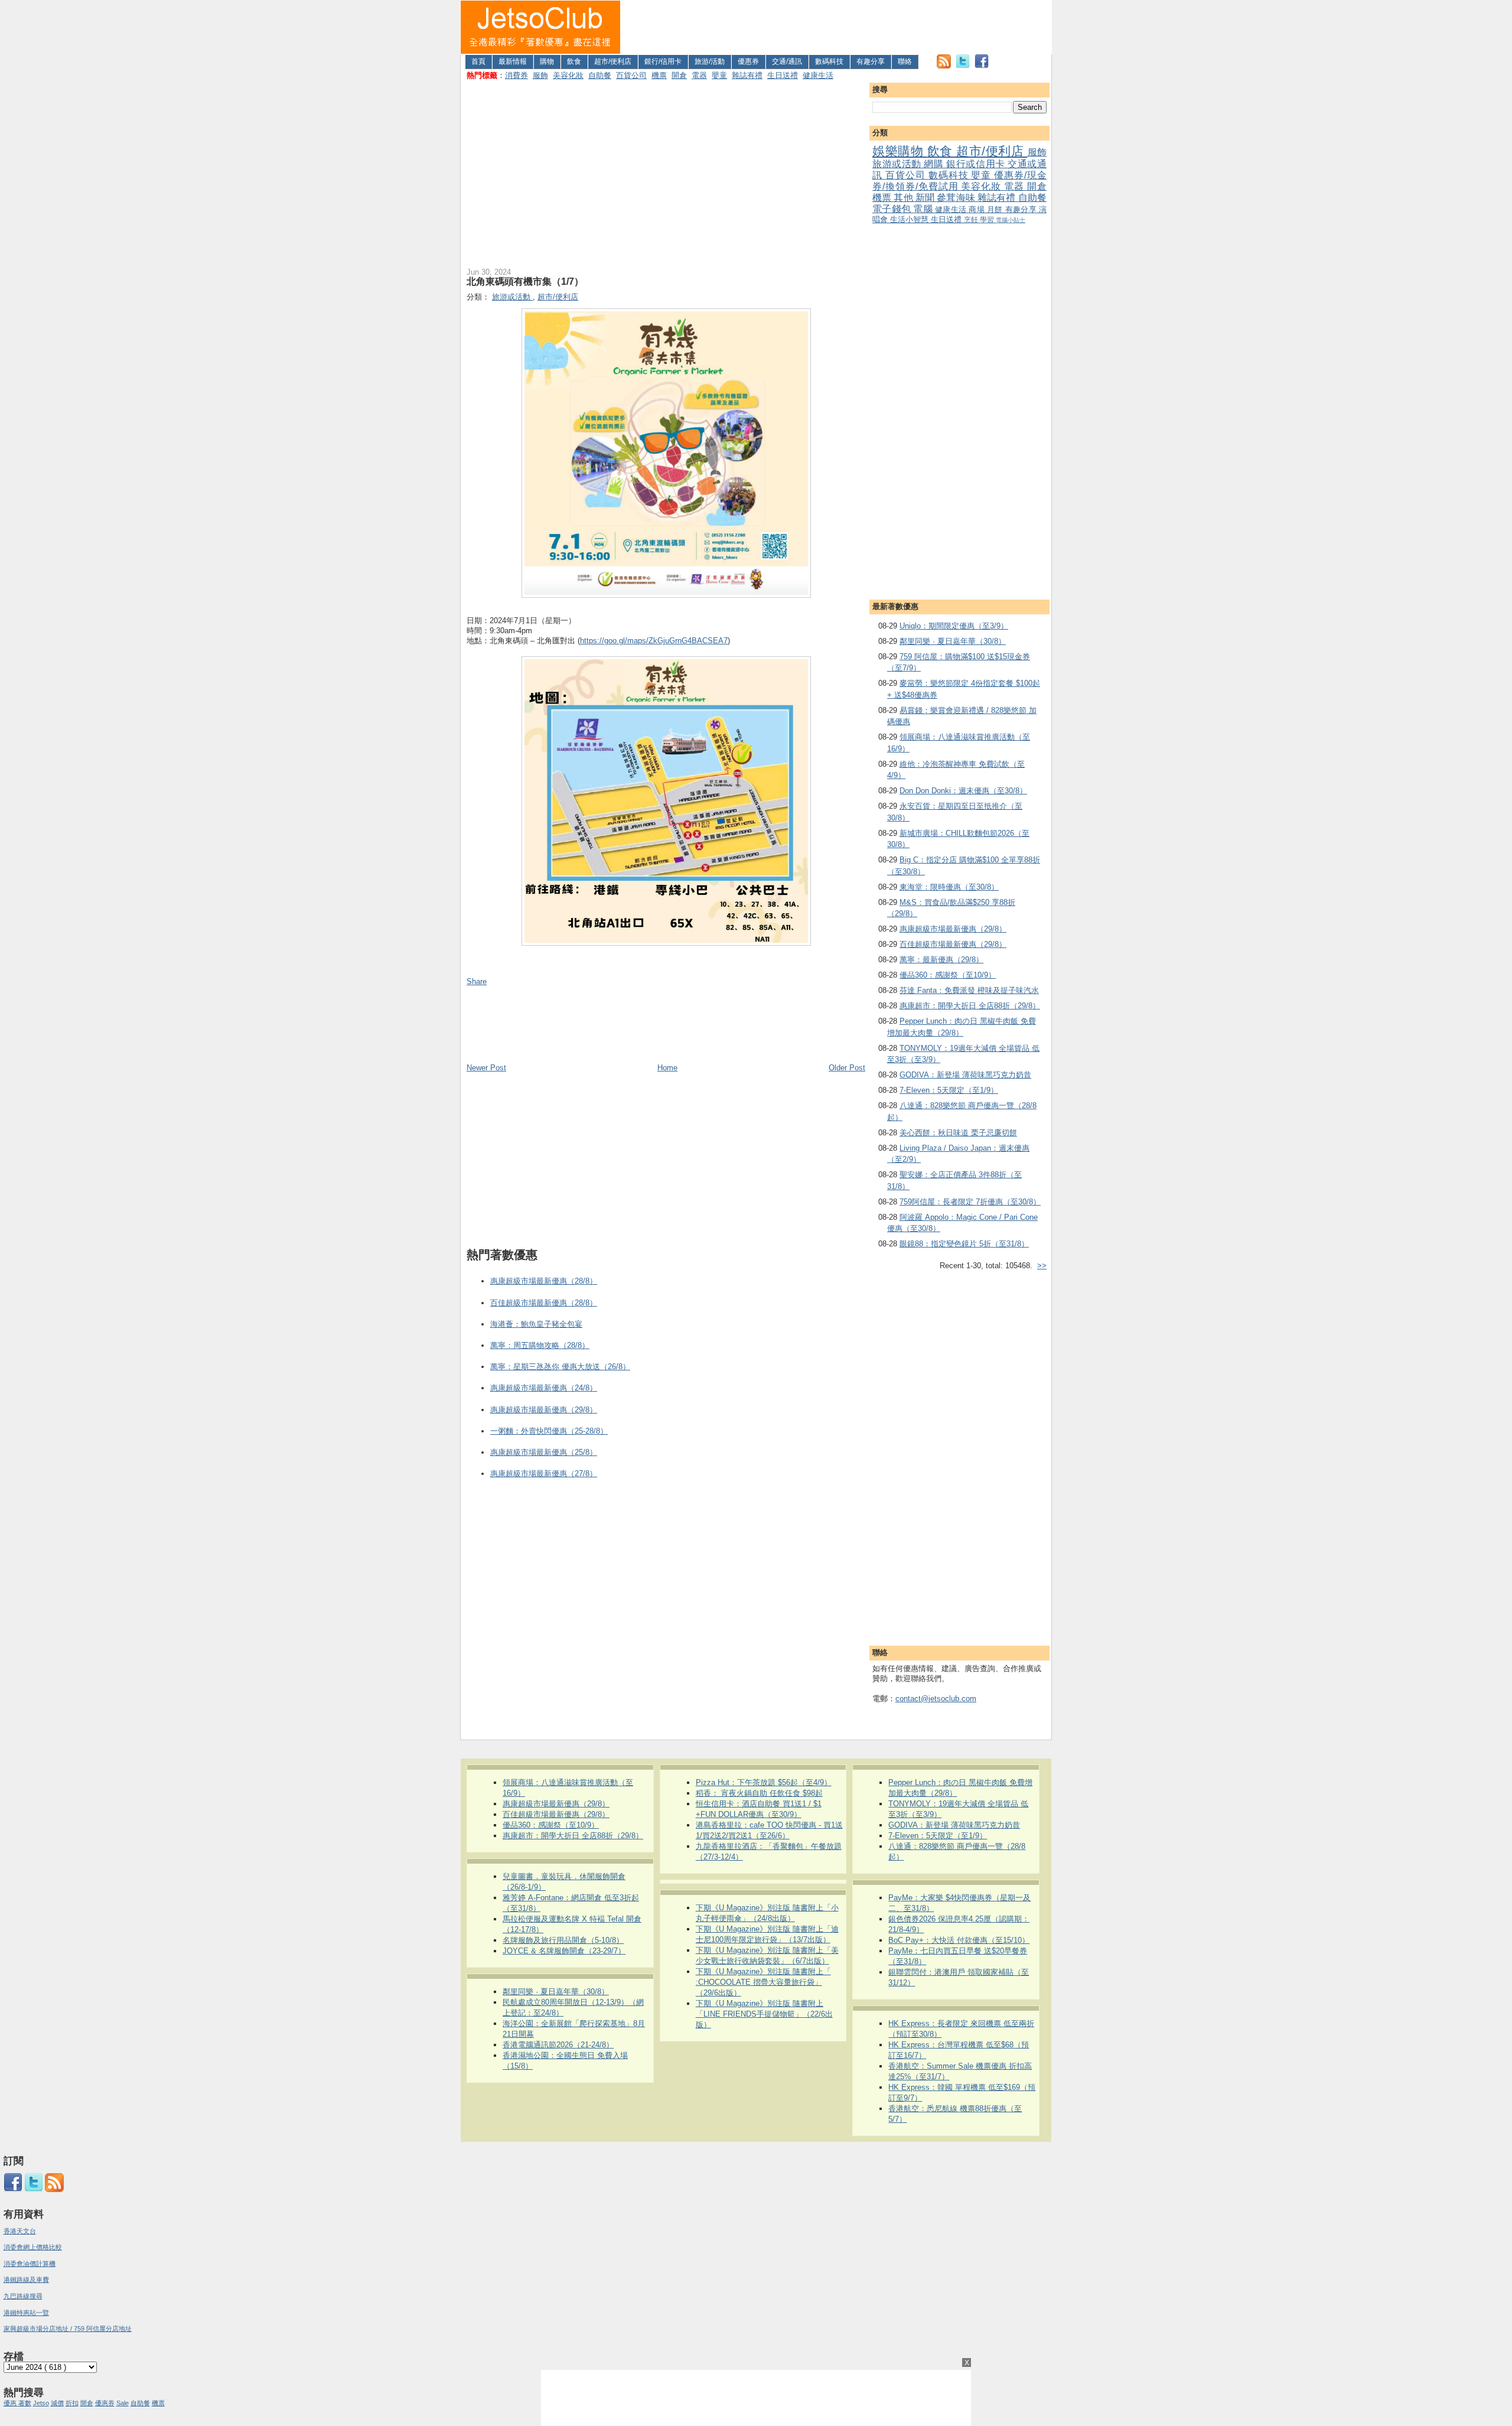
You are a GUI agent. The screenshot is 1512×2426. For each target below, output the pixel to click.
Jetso (41, 2403)
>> (1042, 1266)
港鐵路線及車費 (26, 2280)
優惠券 (748, 61)
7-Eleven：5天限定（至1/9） (949, 1090)
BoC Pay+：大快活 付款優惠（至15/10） (959, 1940)
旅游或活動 (898, 164)
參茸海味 (957, 198)
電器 (699, 75)
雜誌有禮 (747, 75)
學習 (988, 219)
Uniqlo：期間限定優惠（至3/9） (954, 626)
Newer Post (486, 1068)
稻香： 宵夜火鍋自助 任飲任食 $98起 (759, 1793)
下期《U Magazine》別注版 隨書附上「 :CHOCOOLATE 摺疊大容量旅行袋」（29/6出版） (763, 1982)
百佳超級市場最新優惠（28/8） (544, 1303)
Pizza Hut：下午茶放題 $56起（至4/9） (764, 1782)
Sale (123, 2403)
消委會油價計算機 (30, 2264)
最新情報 (513, 61)
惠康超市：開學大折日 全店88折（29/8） (970, 1006)
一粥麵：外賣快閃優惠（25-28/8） (549, 1431)
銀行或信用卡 (977, 164)
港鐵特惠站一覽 (26, 2313)
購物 (547, 61)
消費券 (517, 75)
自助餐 (600, 75)
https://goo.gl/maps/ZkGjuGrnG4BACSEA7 (654, 641)
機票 (659, 75)
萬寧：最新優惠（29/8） (941, 960)
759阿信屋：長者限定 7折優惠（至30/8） (970, 1202)
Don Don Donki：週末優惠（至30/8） (963, 791)
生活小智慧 (910, 219)
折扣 (72, 2403)
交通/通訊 (787, 61)
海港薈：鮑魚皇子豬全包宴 (536, 1324)
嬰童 (719, 75)
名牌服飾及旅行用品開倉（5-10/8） (563, 1940)
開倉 (679, 75)
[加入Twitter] (963, 66)
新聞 (926, 198)
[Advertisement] (836, 27)
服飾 (540, 75)
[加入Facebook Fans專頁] (982, 66)
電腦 (924, 209)
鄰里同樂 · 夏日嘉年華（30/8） (953, 641)
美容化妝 (568, 75)
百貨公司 (631, 75)
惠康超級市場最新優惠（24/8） (544, 1388)
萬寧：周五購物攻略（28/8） (540, 1345)
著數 (25, 2403)
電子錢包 (893, 209)
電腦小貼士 (1011, 220)
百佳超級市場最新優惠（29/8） (953, 944)
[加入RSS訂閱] (944, 66)
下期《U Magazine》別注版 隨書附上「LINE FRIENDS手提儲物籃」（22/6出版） (764, 2014)
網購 (935, 164)
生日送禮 (783, 75)
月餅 (996, 209)
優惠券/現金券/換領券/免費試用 (959, 181)
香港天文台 (20, 2231)
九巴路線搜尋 (23, 2296)
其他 (904, 198)
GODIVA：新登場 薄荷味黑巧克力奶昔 (965, 1075)
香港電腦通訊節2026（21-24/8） (558, 2045)
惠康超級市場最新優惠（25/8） (544, 1452)
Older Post (847, 1068)
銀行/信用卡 (663, 61)
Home (667, 1068)
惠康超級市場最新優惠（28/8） (544, 1281)
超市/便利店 (613, 61)
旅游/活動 (710, 61)
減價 (57, 2403)
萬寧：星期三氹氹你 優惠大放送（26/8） (560, 1367)
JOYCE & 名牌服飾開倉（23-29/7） (564, 1951)
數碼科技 (829, 61)
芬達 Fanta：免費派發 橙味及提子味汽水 (969, 990)
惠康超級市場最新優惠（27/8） (544, 1473)
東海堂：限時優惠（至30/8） (949, 887)
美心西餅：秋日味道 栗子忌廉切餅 (958, 1133)
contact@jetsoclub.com (936, 1699)
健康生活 (818, 75)
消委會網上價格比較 (33, 2247)
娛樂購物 (900, 151)
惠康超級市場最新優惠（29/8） (953, 929)
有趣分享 (871, 61)
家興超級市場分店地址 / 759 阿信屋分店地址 (68, 2329)
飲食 (574, 61)
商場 (978, 209)
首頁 (478, 61)
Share (477, 981)
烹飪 (972, 219)
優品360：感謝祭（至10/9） (948, 975)
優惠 (11, 2403)
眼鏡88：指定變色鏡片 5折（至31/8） (964, 1244)
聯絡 (905, 61)
